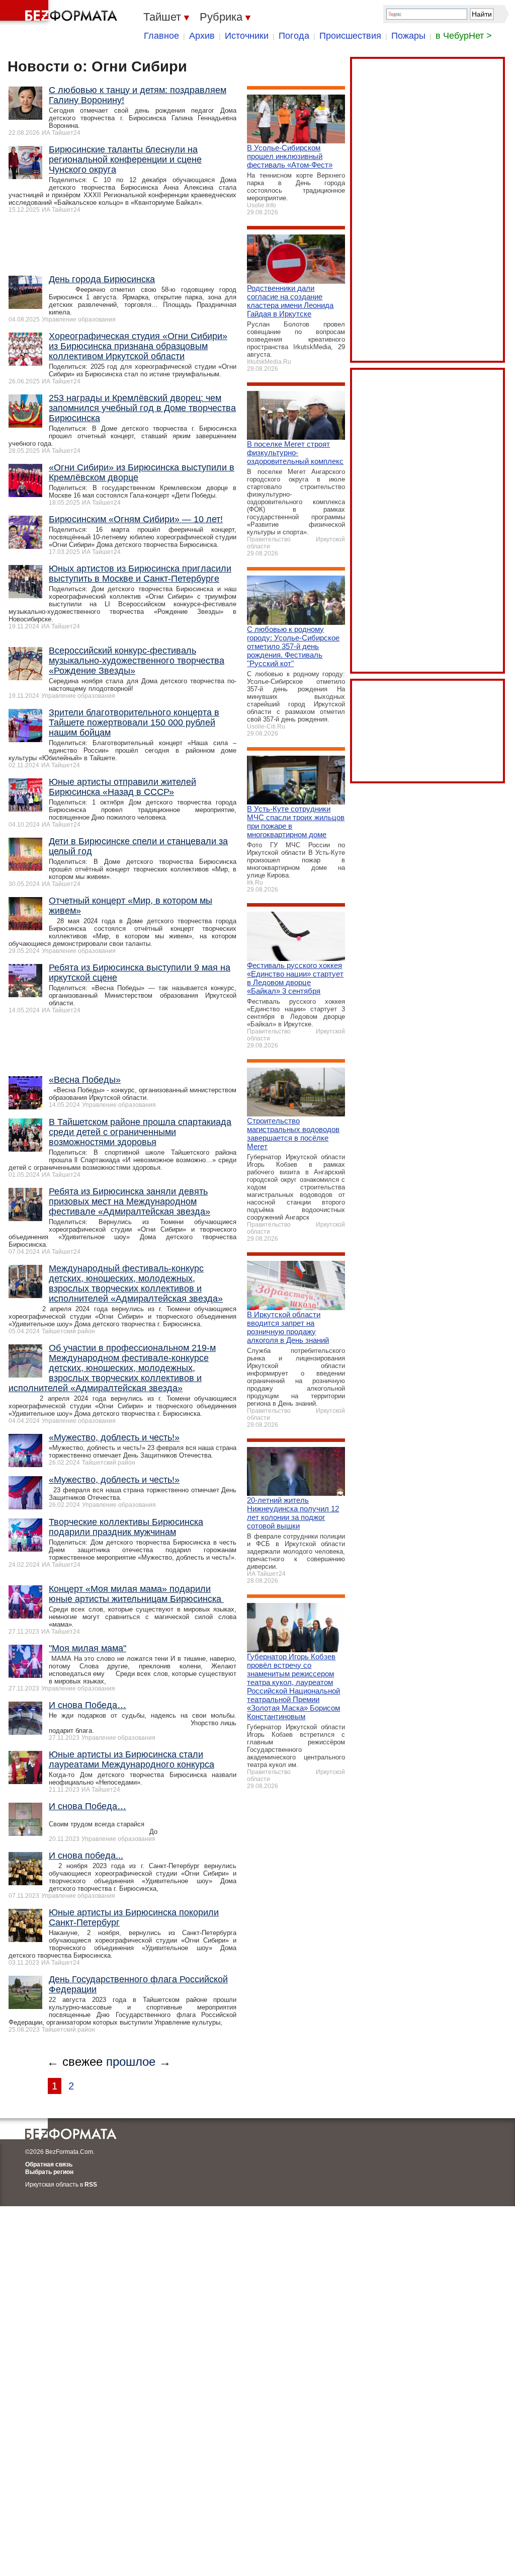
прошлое (131, 2062)
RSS (91, 2185)
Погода (294, 36)
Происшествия (350, 36)
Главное (161, 36)
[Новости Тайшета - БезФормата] (60, 13)
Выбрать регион (49, 2172)
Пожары (408, 36)
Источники (247, 36)
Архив (202, 36)
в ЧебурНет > (464, 36)
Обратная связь (49, 2164)
